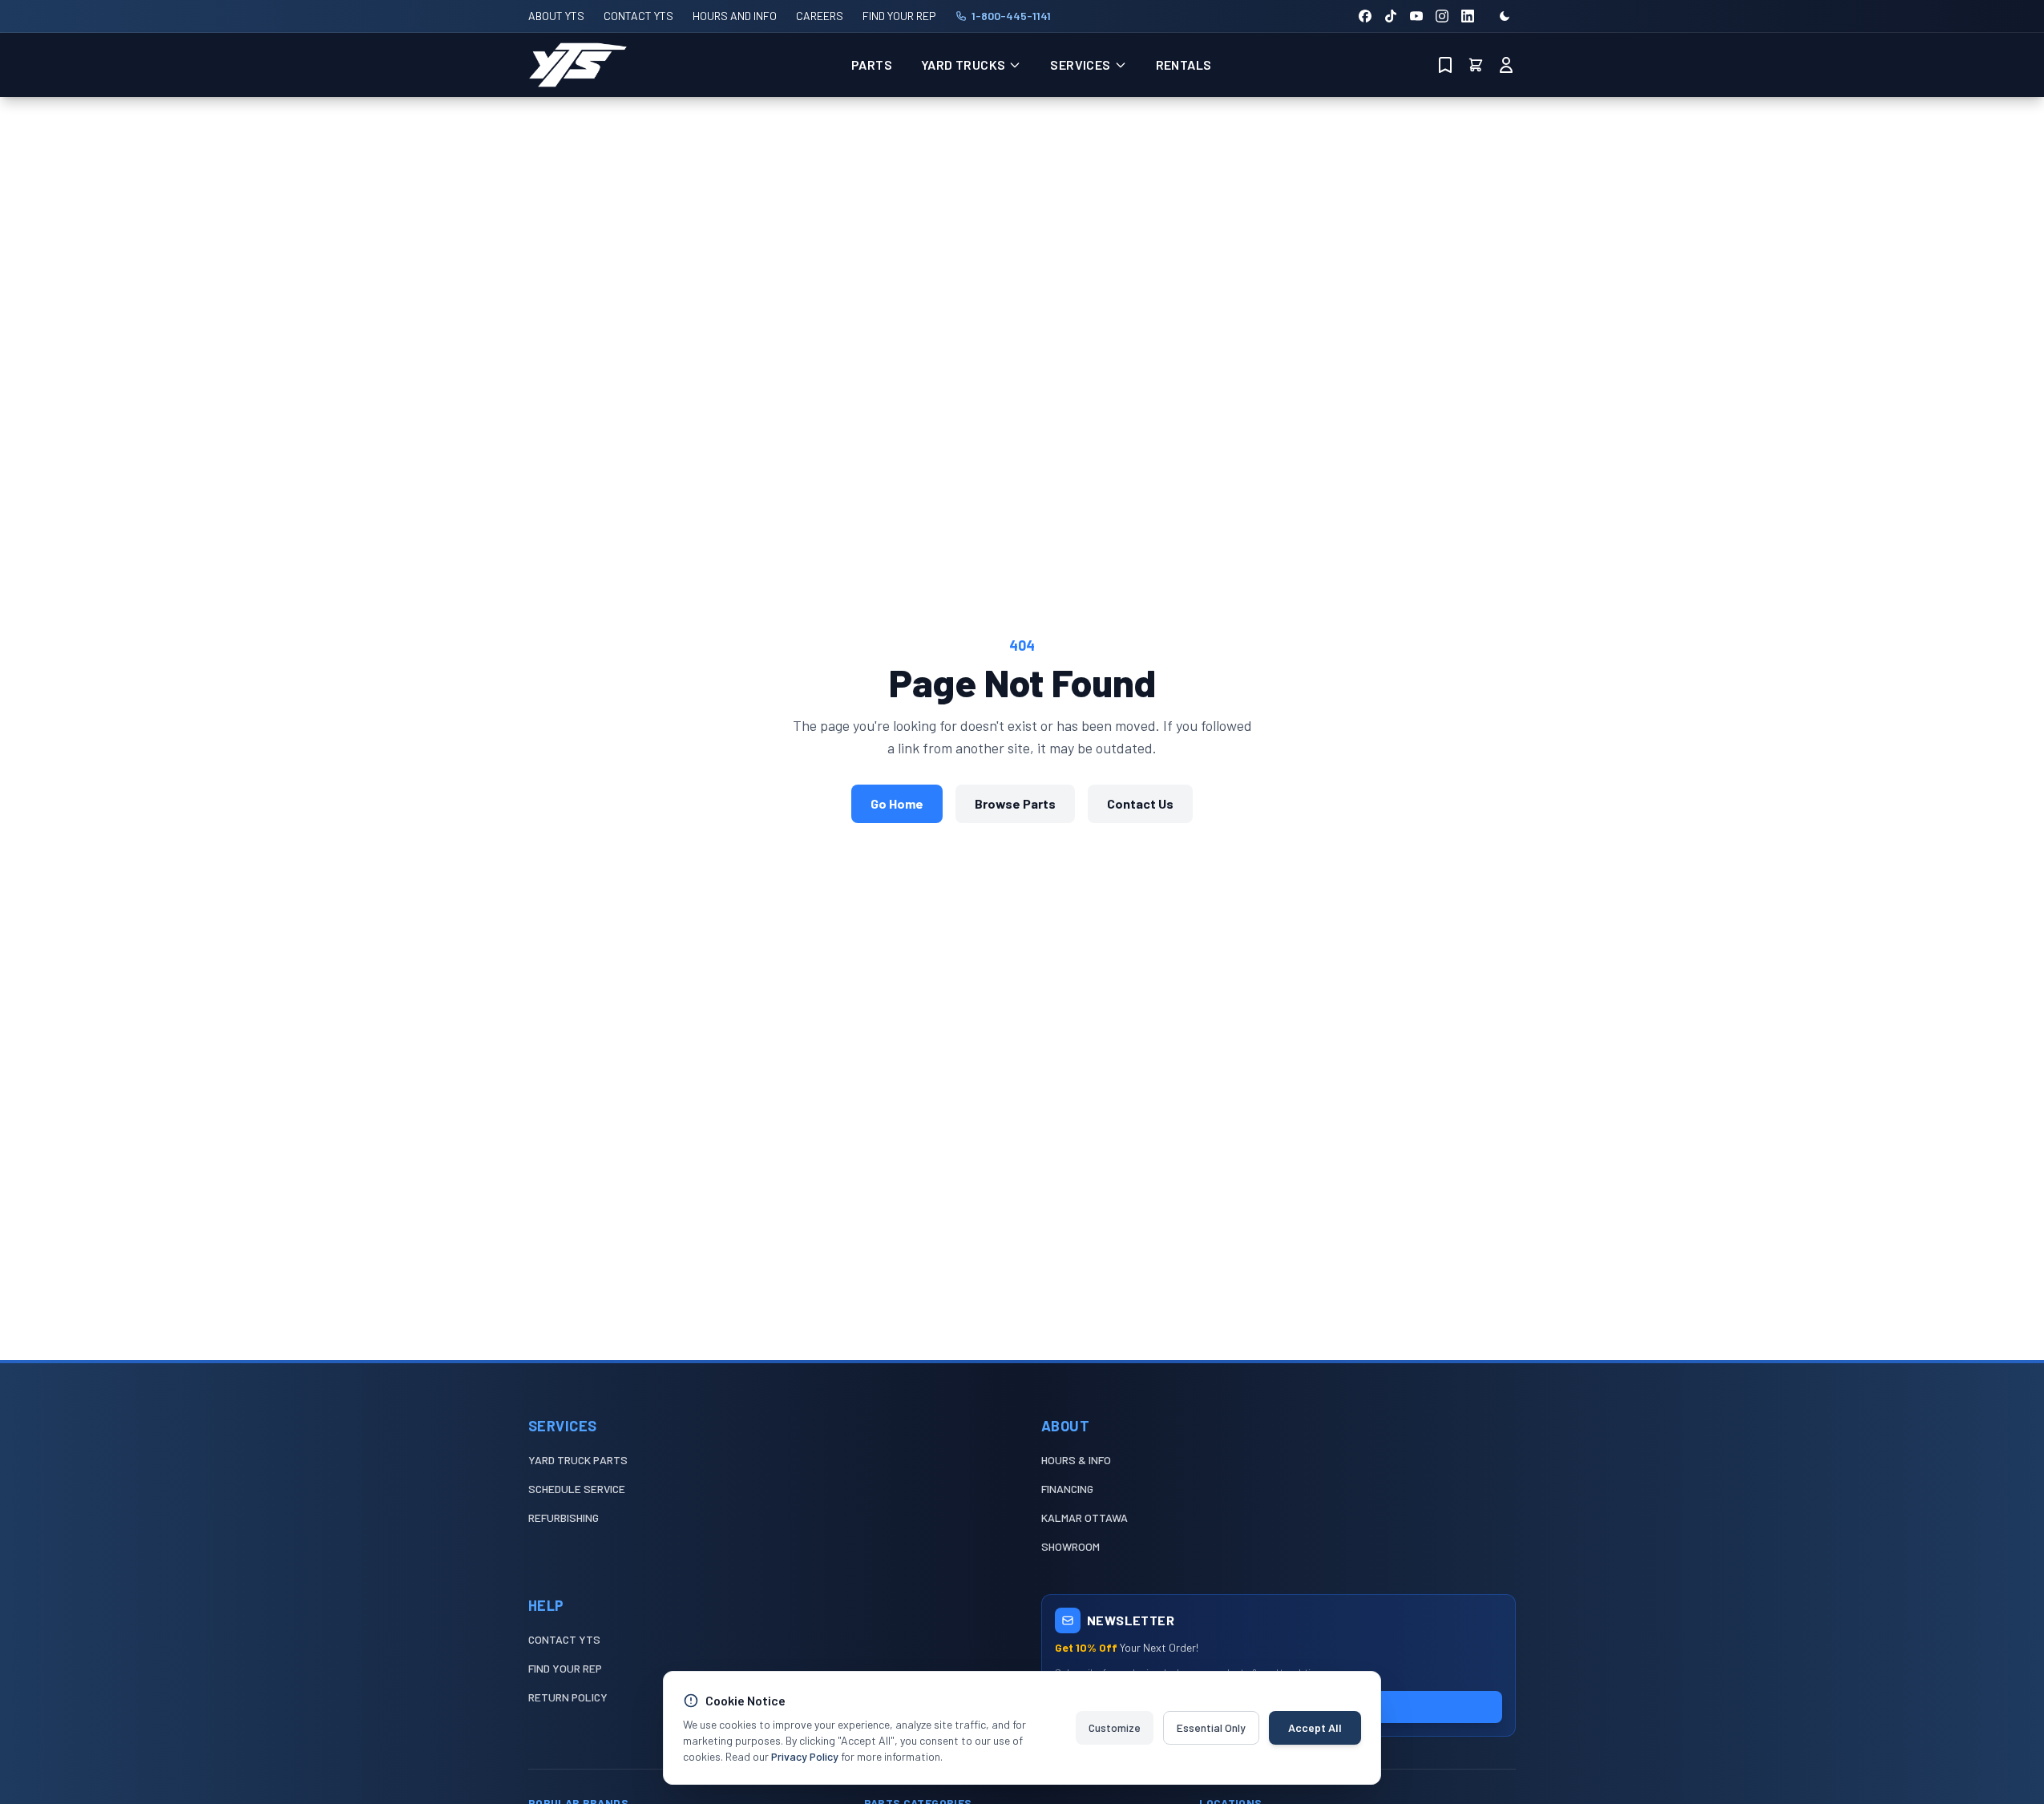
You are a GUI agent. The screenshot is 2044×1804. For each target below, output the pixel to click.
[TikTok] (1391, 16)
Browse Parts (1015, 803)
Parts (872, 65)
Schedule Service (577, 1489)
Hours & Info (1076, 1460)
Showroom (1070, 1546)
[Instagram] (1442, 16)
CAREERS (820, 16)
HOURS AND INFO (735, 16)
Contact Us (1140, 803)
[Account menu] (1506, 65)
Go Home (897, 803)
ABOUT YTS (556, 16)
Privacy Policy (805, 1756)
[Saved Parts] (1445, 65)
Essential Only (1211, 1727)
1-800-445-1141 (1011, 16)
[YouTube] (1416, 16)
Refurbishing (564, 1517)
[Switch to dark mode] (1505, 16)
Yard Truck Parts (578, 1460)
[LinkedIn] (1468, 16)
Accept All (1315, 1727)
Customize (1115, 1727)
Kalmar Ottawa (1085, 1517)
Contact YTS (564, 1639)
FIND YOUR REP (899, 16)
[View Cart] (1476, 65)
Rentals (1184, 65)
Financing (1067, 1489)
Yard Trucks (963, 65)
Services (1080, 65)
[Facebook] (1365, 16)
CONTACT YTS (638, 16)
